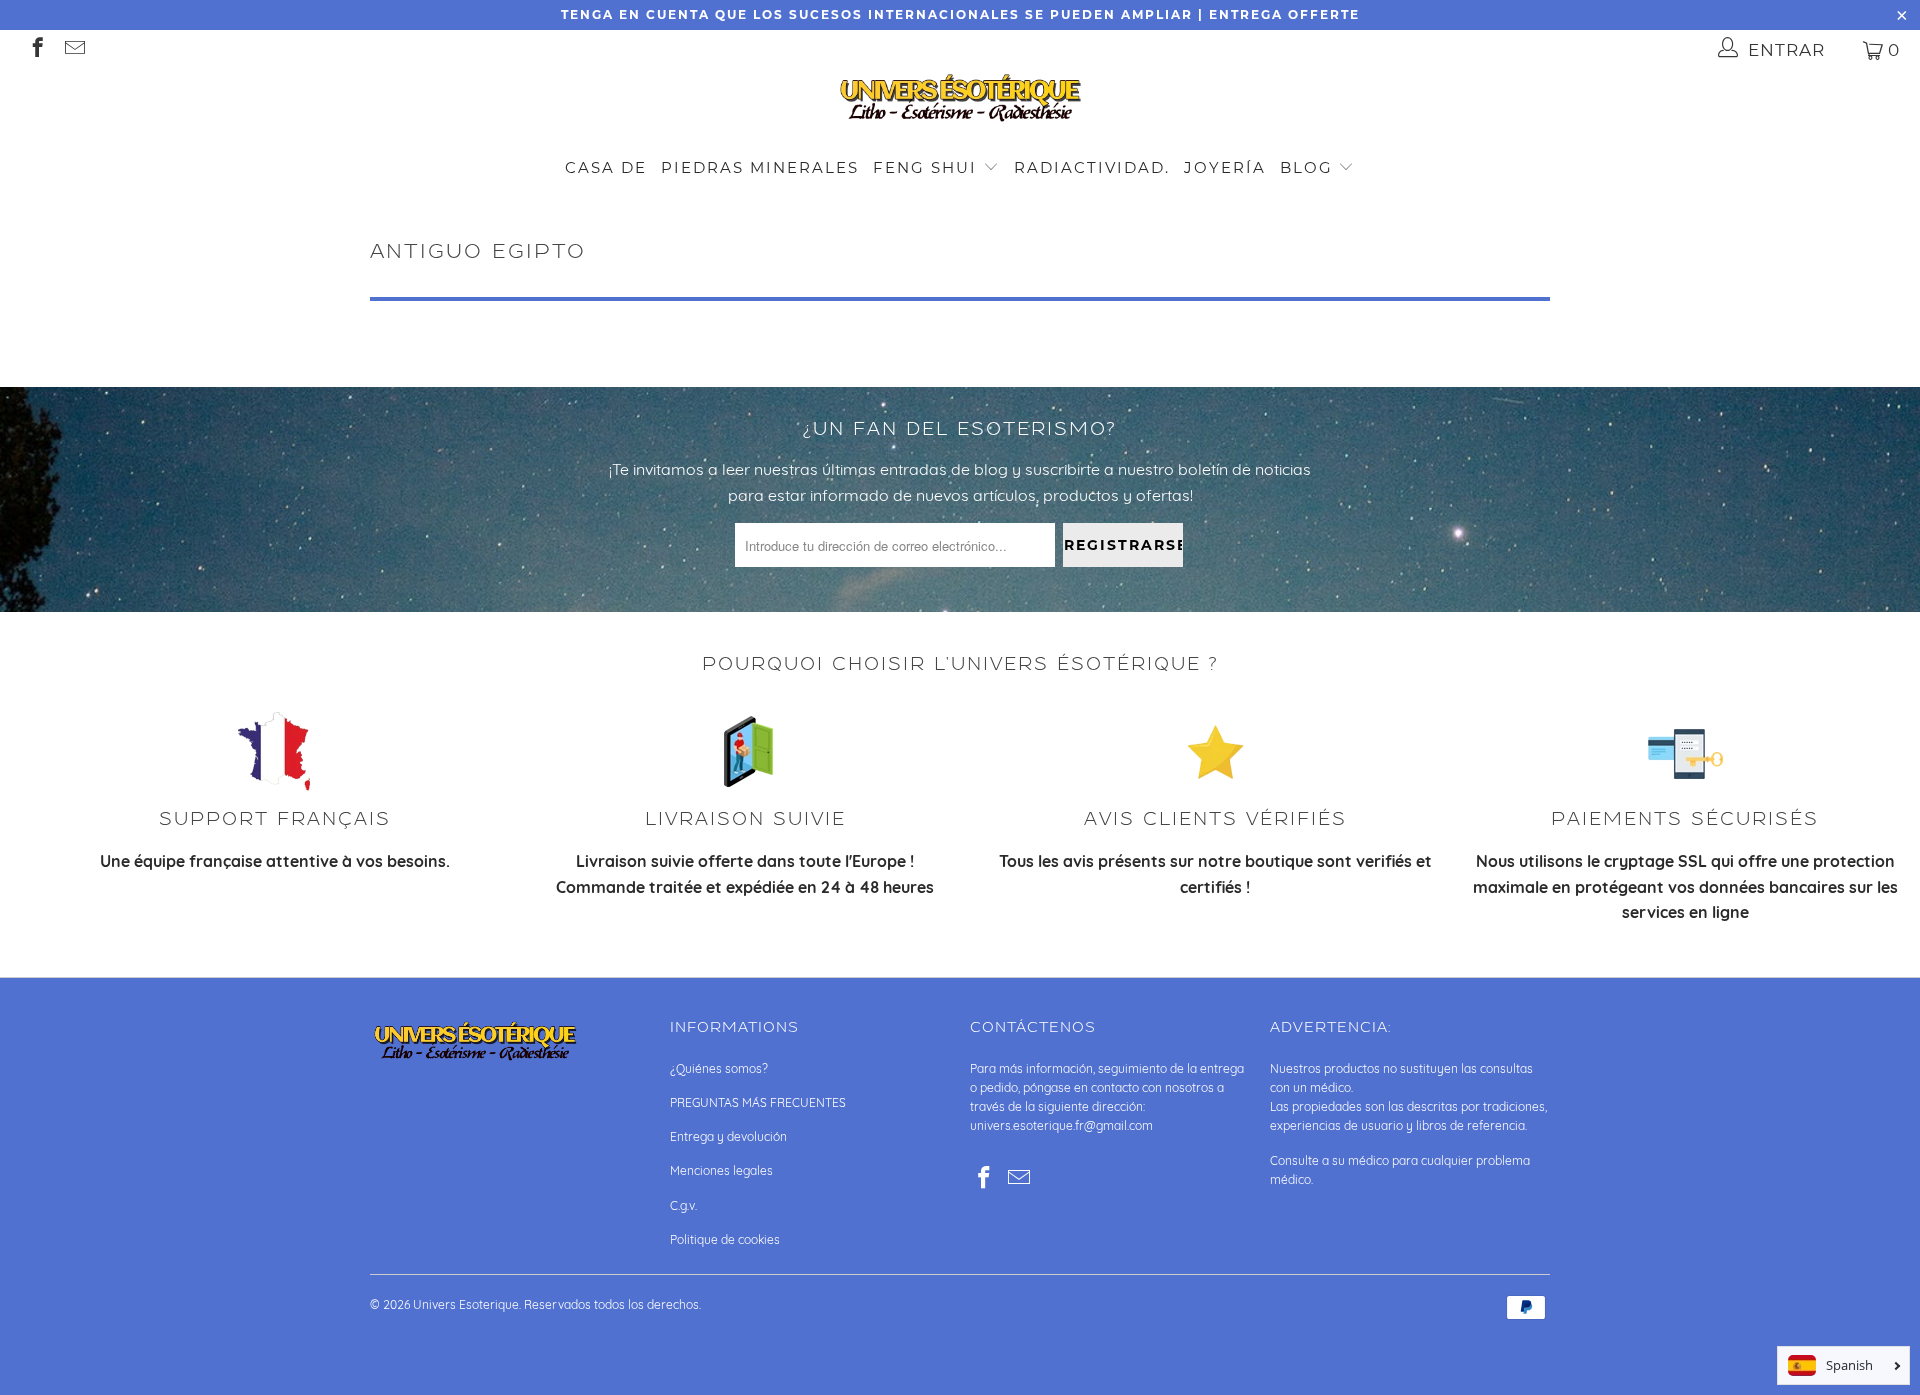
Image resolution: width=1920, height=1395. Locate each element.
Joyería (1225, 167)
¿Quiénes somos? (719, 1068)
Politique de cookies (725, 1239)
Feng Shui (925, 167)
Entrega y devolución (728, 1136)
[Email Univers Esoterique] (73, 49)
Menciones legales (721, 1170)
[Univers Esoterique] (960, 101)
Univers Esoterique (466, 1304)
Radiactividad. (1092, 167)
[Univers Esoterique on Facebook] (36, 49)
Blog (1309, 167)
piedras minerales (760, 167)
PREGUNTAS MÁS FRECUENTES (758, 1102)
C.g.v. (683, 1205)
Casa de (606, 167)
